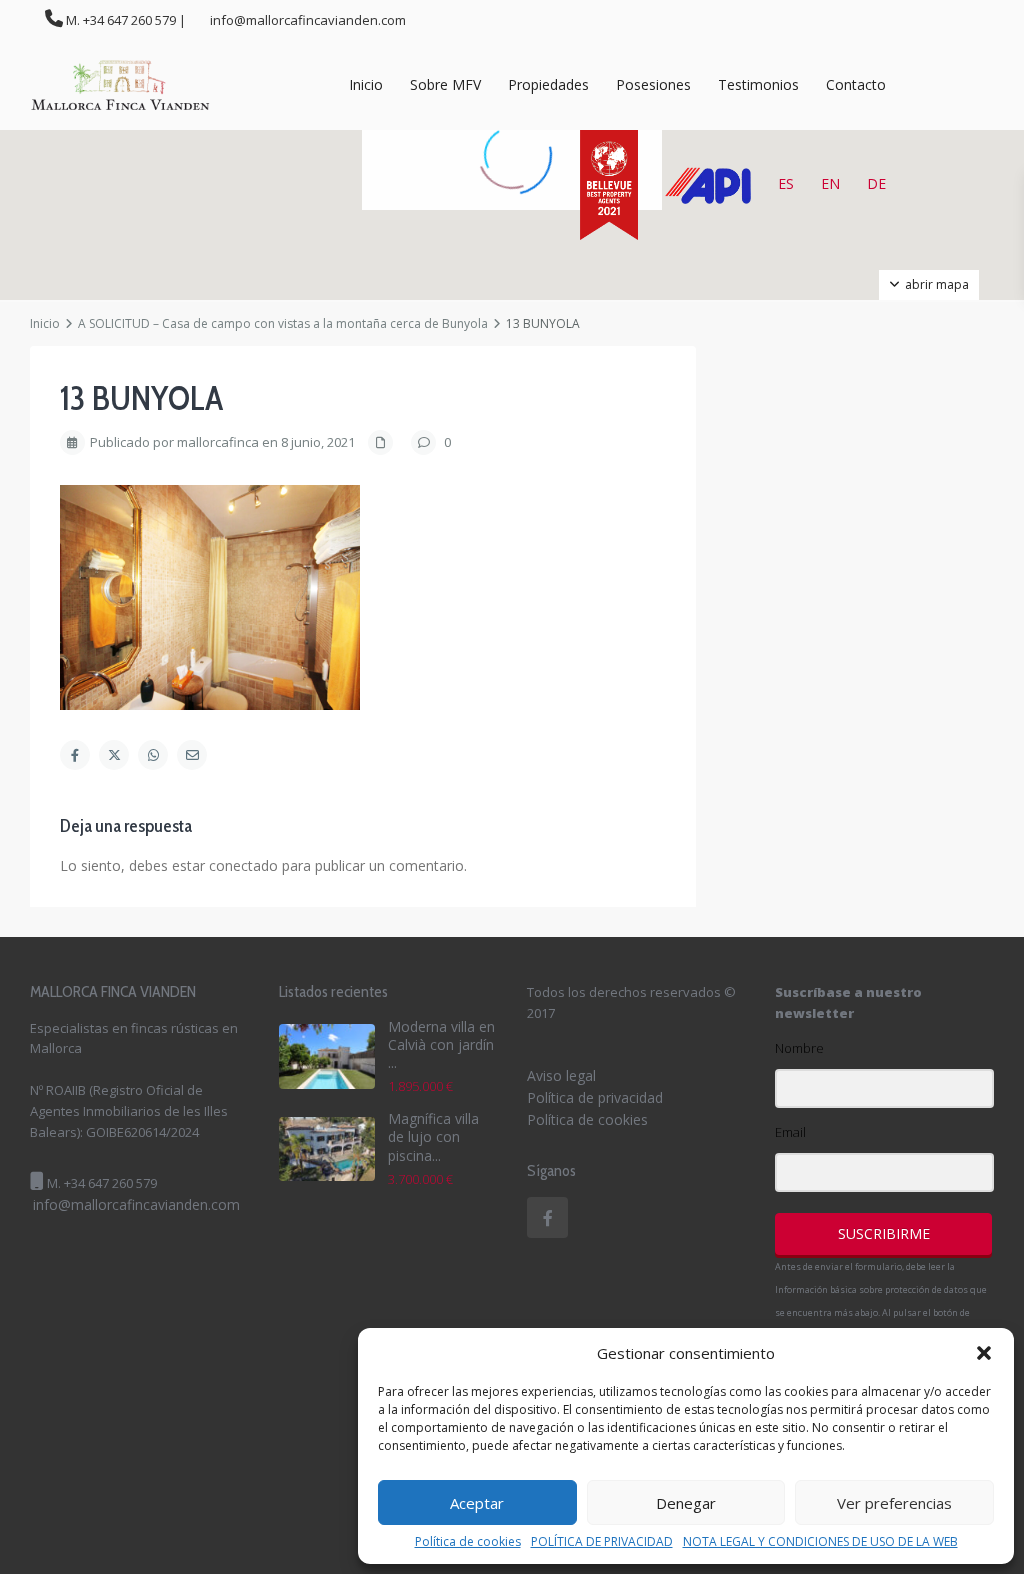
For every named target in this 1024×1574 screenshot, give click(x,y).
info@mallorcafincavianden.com (136, 1204)
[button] (984, 1353)
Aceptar (477, 1503)
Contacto (856, 84)
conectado (243, 865)
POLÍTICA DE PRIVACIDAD (602, 1542)
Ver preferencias (894, 1503)
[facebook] (547, 1217)
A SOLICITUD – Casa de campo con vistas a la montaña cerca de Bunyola (283, 323)
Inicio (366, 84)
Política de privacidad (595, 1097)
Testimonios (758, 84)
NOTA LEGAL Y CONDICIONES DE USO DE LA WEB (820, 1542)
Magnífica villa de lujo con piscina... (433, 1136)
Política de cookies (468, 1542)
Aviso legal (561, 1075)
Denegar (686, 1503)
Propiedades (548, 84)
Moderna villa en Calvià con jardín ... (441, 1044)
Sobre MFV (445, 84)
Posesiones (653, 84)
